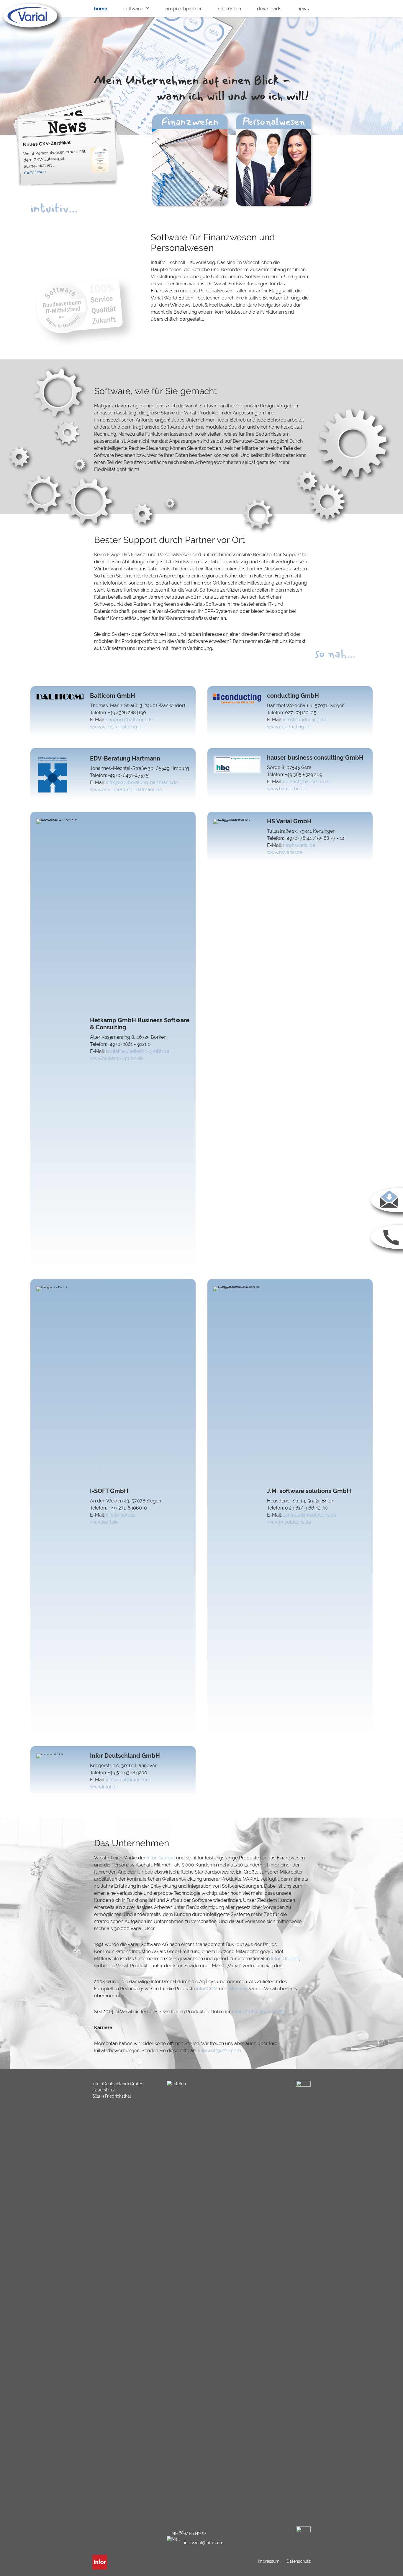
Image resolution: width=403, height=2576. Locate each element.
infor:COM (207, 1989)
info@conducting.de (304, 720)
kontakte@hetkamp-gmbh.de (137, 1051)
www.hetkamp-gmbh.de (116, 1058)
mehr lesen (35, 172)
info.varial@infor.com (128, 1780)
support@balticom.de (129, 720)
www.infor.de (104, 1787)
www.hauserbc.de (287, 789)
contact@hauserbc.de (307, 782)
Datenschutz (298, 2561)
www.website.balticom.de (118, 727)
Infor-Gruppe (161, 1858)
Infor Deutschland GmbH (259, 2012)
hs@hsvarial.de (299, 845)
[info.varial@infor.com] (385, 1218)
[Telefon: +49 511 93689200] (385, 1255)
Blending (238, 1989)
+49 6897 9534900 (189, 2533)
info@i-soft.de (121, 1515)
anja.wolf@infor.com (219, 2051)
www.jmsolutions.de (289, 1522)
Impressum (269, 2561)
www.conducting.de (289, 727)
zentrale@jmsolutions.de (309, 1515)
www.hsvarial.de (285, 852)
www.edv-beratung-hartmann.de (126, 790)
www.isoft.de (104, 1522)
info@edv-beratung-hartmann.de (142, 782)
